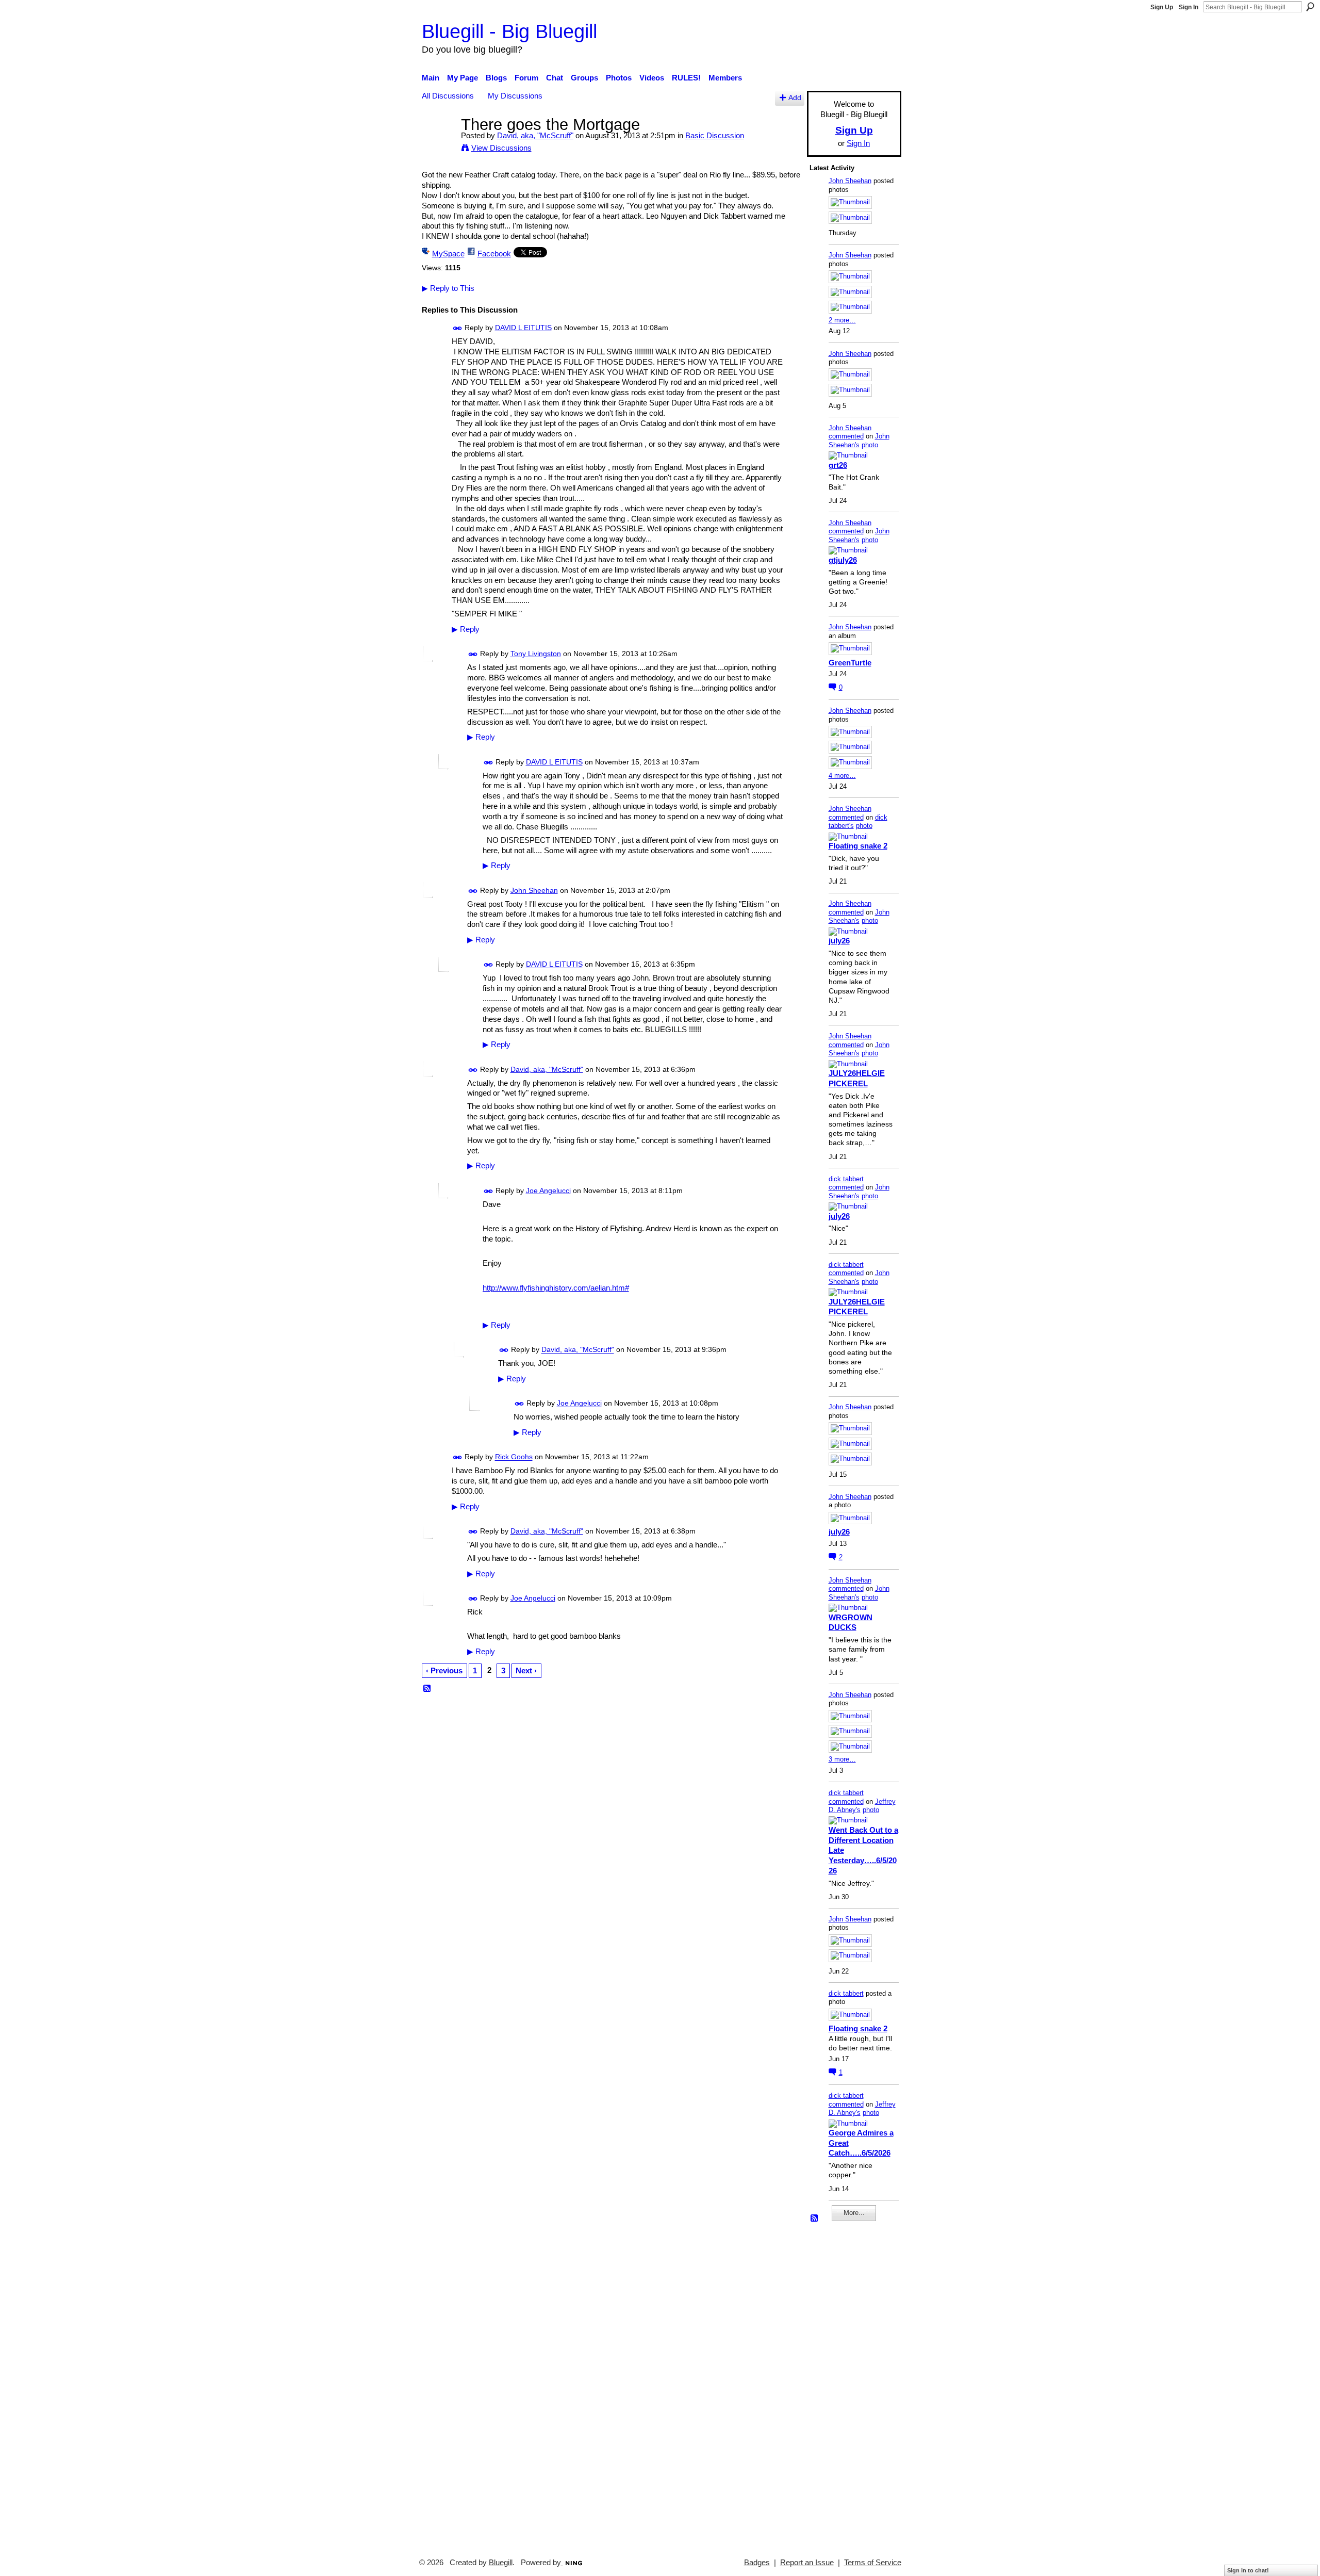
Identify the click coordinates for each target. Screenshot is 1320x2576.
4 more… (842, 776)
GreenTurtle (850, 663)
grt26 (838, 465)
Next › (526, 1670)
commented (846, 436)
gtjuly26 (843, 560)
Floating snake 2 (858, 846)
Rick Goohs (514, 1457)
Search (1310, 7)
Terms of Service (873, 2563)
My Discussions (515, 96)
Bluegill (501, 2563)
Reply (466, 629)
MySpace (448, 254)
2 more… (842, 320)
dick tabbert (846, 1179)
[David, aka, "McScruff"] (438, 144)
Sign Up (1162, 7)
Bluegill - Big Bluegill (509, 31)
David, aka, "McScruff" (535, 135)
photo (870, 445)
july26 (839, 941)
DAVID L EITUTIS (523, 328)
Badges (757, 2563)
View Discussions (501, 148)
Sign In (1189, 7)
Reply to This (448, 288)
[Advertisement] (840, 2385)
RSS (427, 1689)
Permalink (458, 328)
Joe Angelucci (548, 1191)
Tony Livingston (536, 654)
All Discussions (448, 96)
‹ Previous (444, 1670)
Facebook (494, 254)
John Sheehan (534, 890)
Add (795, 98)
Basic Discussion (715, 135)
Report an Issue (807, 2563)
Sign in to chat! (1248, 2570)
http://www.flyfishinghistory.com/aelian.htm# (556, 1288)
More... (854, 2213)
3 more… (842, 1759)
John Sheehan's (859, 441)
